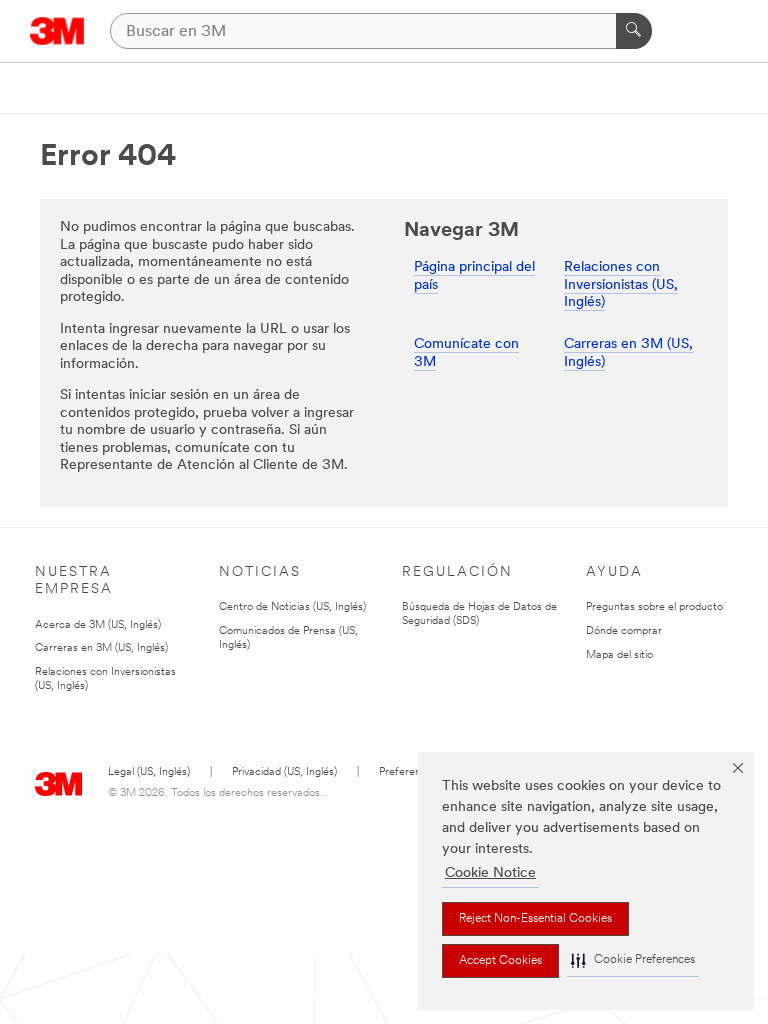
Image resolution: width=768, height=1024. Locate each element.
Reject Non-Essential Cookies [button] (535, 919)
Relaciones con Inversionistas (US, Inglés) (621, 285)
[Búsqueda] (634, 31)
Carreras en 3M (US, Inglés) (101, 648)
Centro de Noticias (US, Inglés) (292, 607)
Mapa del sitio (619, 655)
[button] (633, 960)
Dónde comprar (624, 631)
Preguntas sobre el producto (654, 607)
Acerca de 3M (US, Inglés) (98, 625)
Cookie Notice (490, 873)
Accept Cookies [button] (500, 961)
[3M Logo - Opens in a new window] (57, 31)
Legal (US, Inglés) (149, 772)
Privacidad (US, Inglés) (284, 772)
